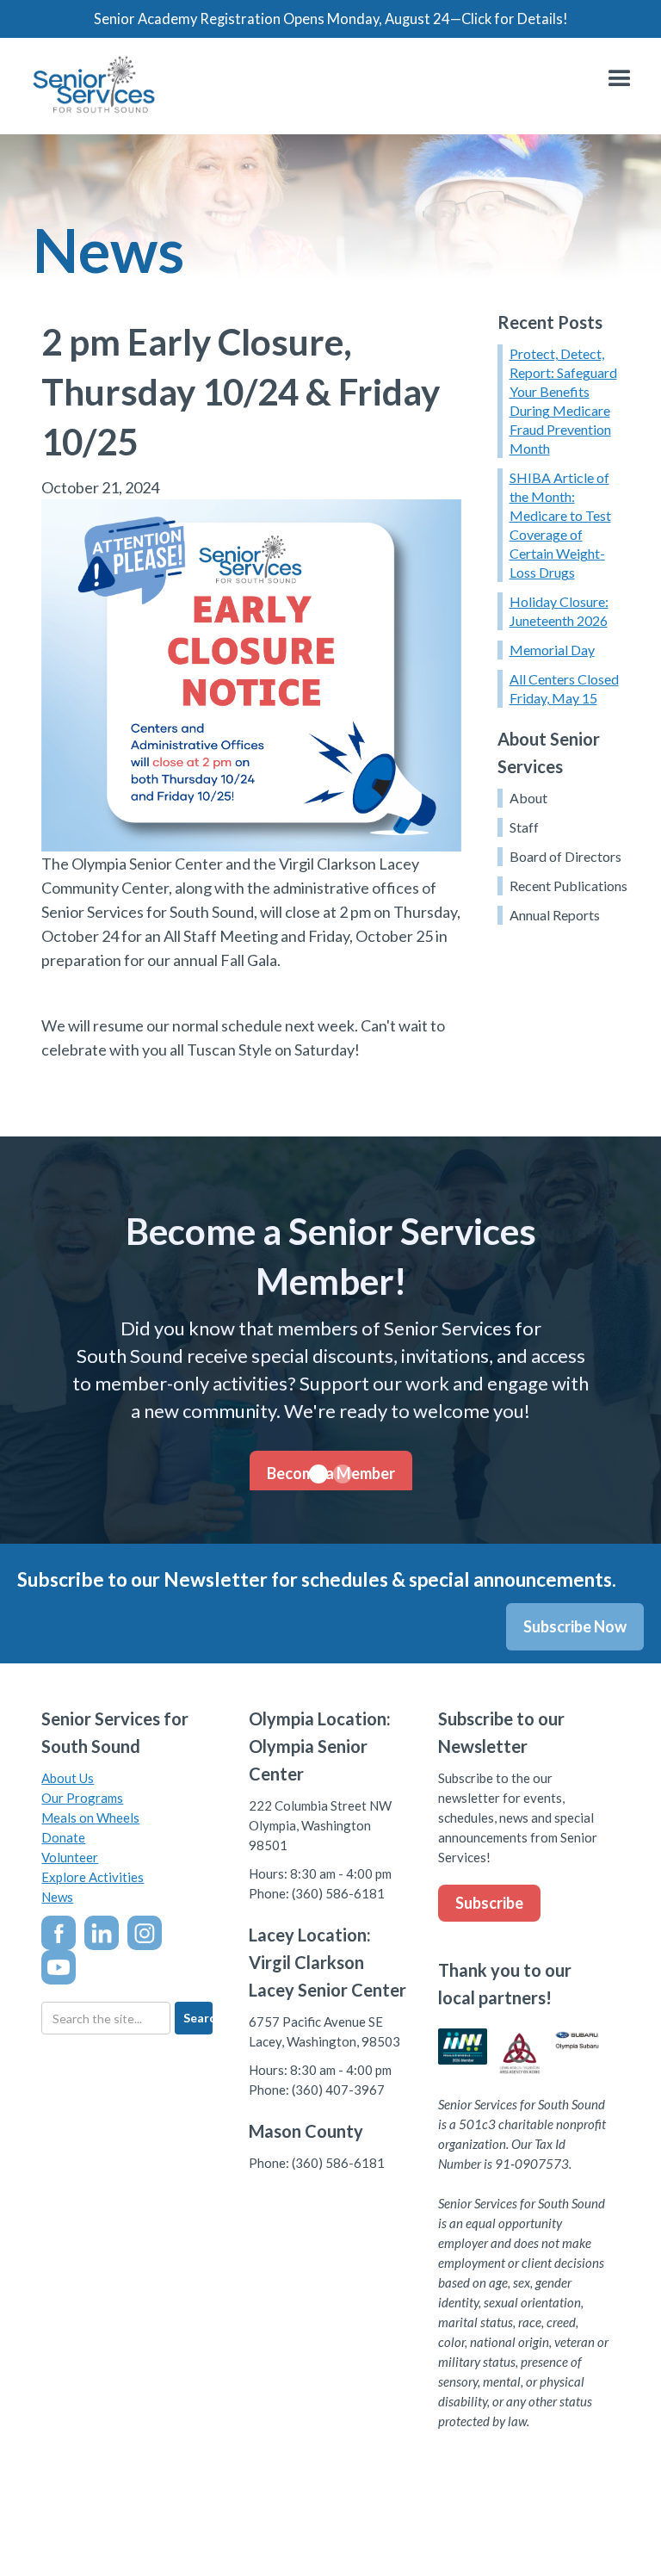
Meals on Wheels (90, 1817)
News (57, 1897)
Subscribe (489, 1903)
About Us (68, 1778)
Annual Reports (555, 915)
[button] (620, 79)
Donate (63, 1837)
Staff (524, 827)
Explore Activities (93, 1877)
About (528, 798)
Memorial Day (552, 650)
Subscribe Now (575, 1626)
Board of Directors (565, 856)
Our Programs (82, 1798)
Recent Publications (568, 885)
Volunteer (70, 1857)
